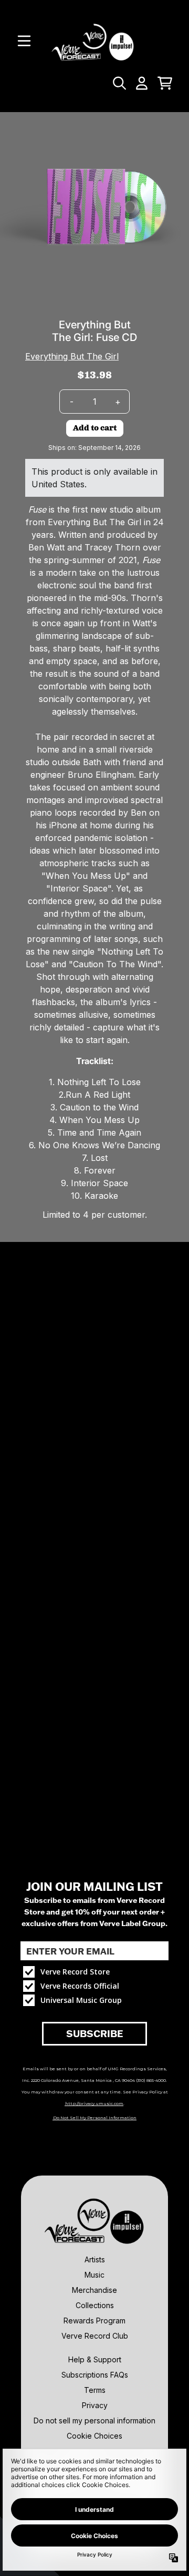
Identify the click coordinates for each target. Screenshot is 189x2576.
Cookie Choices (94, 2436)
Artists (95, 2259)
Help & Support (95, 2359)
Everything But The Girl (72, 356)
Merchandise (94, 2290)
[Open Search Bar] (119, 83)
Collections (95, 2305)
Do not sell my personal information (94, 2420)
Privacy (95, 2405)
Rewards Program (94, 2321)
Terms (95, 2390)
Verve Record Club (95, 2336)
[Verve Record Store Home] (94, 41)
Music (94, 2275)
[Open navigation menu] (24, 41)
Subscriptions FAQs (95, 2375)
